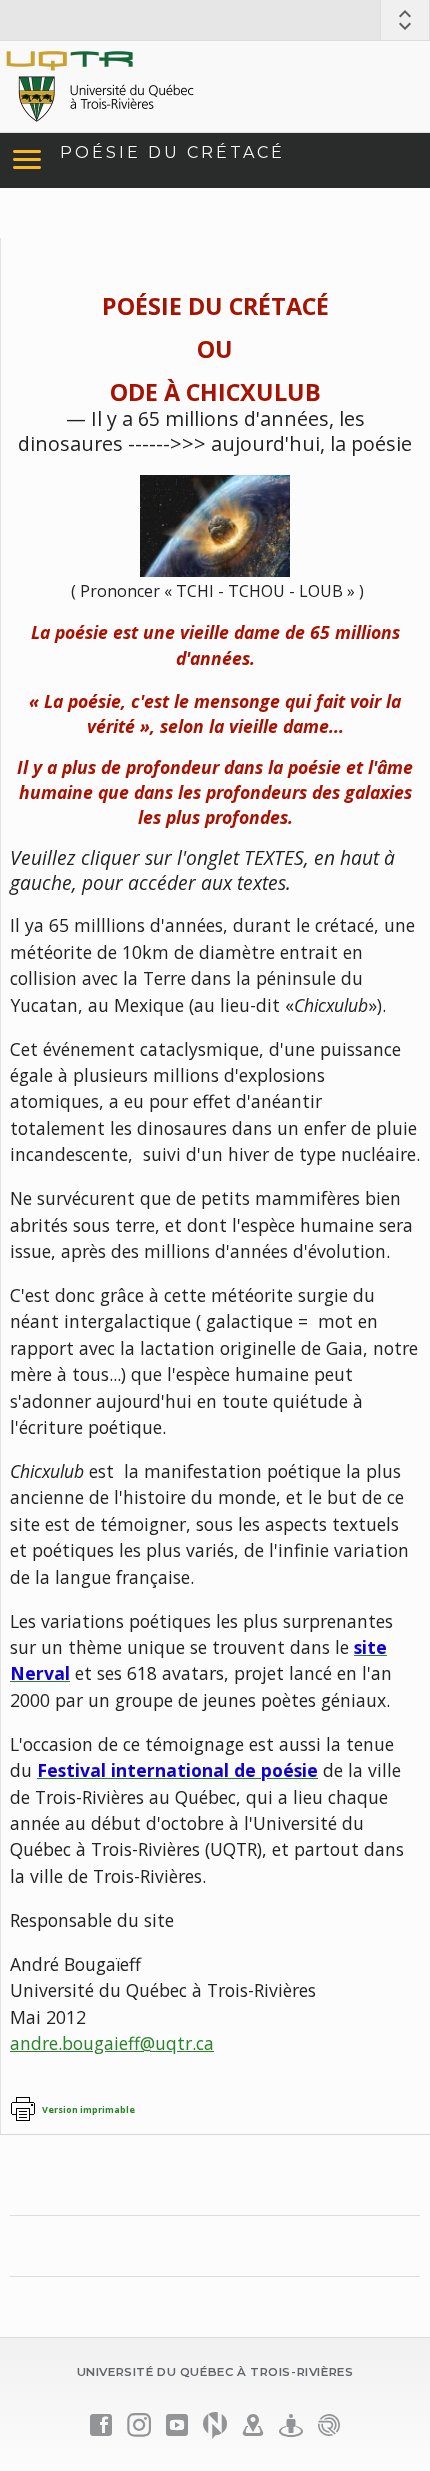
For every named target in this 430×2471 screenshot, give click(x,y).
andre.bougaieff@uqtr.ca (112, 2043)
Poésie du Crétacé (172, 152)
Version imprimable (88, 2109)
